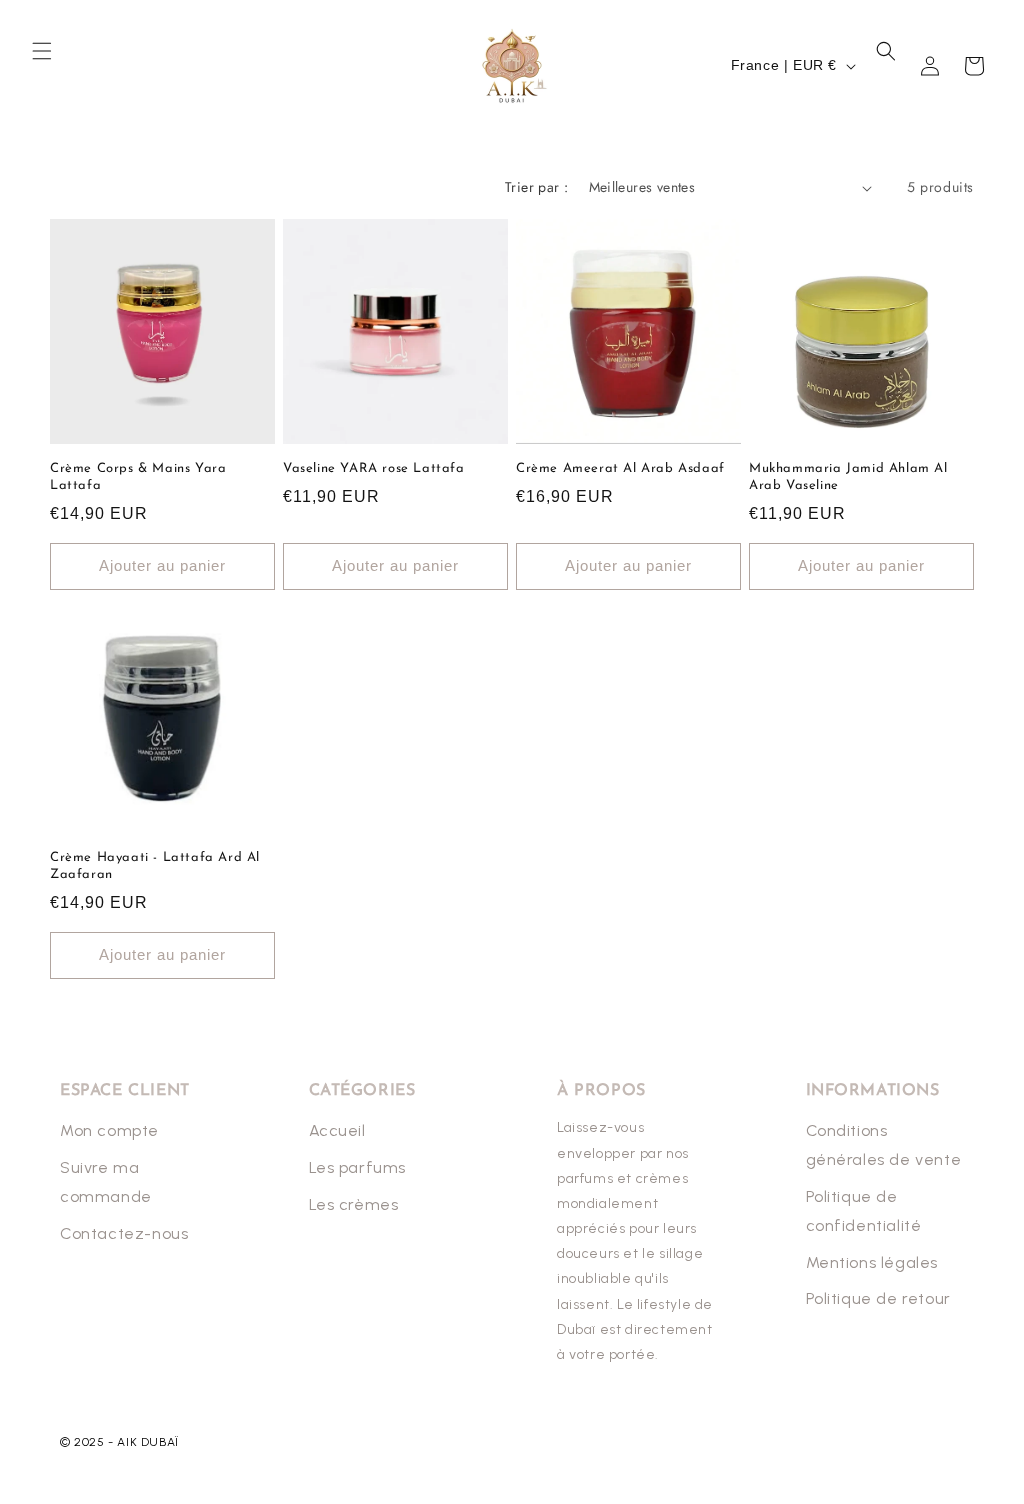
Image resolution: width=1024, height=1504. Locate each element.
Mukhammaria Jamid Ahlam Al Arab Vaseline (848, 477)
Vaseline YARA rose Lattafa (374, 468)
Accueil (337, 1130)
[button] (42, 51)
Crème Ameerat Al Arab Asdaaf (620, 468)
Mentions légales (872, 1262)
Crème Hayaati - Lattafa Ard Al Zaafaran (155, 866)
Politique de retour (878, 1298)
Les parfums (358, 1167)
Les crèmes (354, 1204)
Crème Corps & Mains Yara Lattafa (138, 477)
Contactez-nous (124, 1233)
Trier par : (536, 187)
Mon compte (109, 1130)
